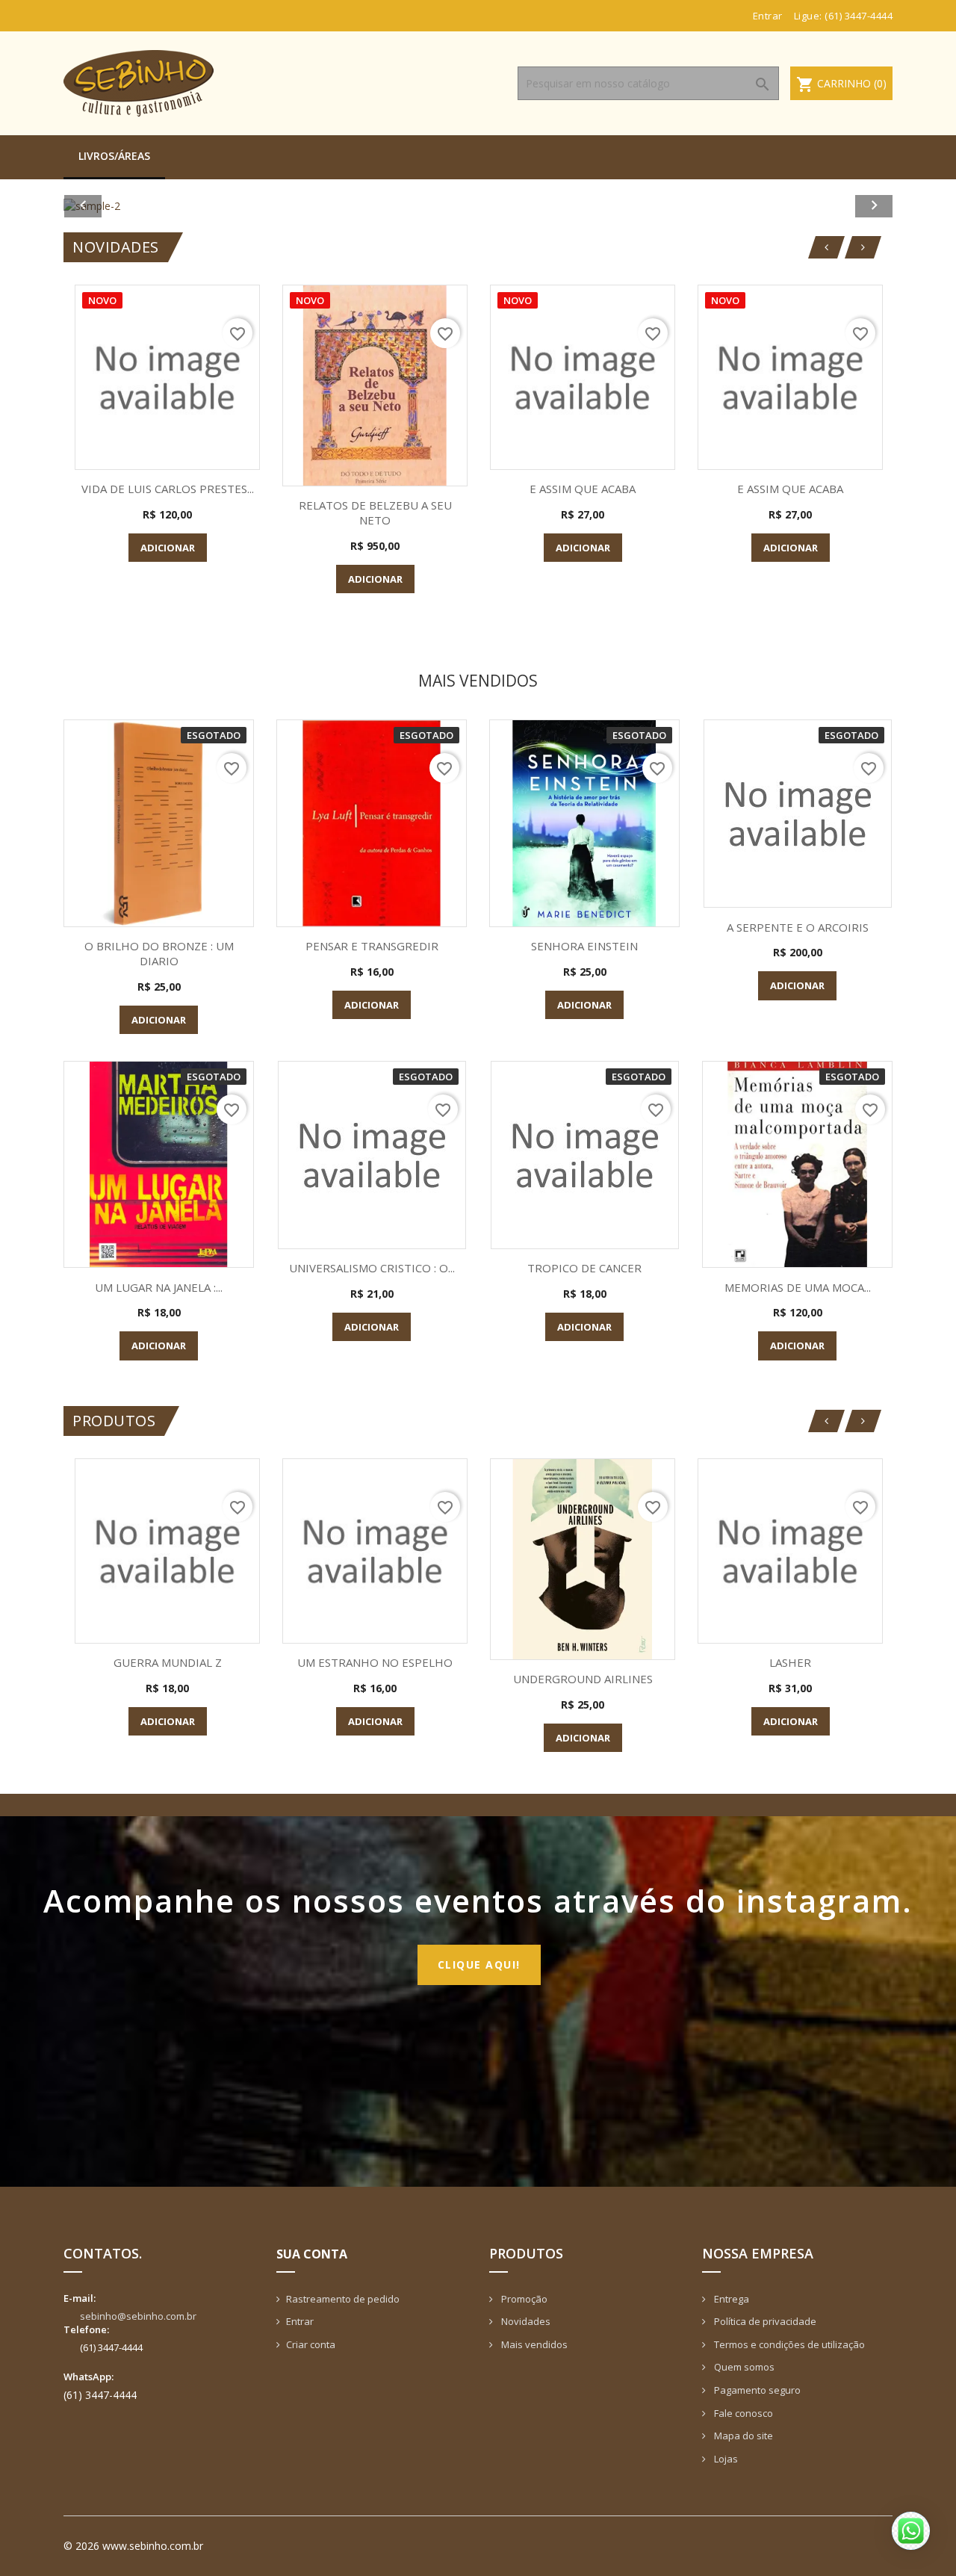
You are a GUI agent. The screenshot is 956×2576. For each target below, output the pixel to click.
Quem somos (743, 2367)
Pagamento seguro (756, 2390)
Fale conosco (742, 2413)
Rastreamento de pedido (343, 2299)
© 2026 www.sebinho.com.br (133, 2546)
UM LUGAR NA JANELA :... (159, 1287)
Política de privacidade (764, 2321)
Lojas (725, 2459)
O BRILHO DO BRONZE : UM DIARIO (159, 953)
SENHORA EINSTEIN (584, 946)
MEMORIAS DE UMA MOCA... (798, 1287)
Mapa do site (742, 2436)
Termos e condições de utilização (788, 2344)
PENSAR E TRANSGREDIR (372, 946)
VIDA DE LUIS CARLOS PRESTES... (168, 489)
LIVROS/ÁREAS (114, 156)
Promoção (523, 2299)
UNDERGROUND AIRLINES (583, 1679)
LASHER (790, 1662)
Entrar (300, 2321)
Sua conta (312, 2254)
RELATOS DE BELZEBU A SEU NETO (375, 513)
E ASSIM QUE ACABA (583, 489)
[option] (478, 206)
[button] (126, 206)
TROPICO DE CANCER (584, 1268)
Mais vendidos (533, 2344)
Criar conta (311, 2344)
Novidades (525, 2321)
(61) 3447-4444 (859, 16)
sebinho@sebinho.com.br (138, 2316)
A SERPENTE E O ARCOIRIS (798, 927)
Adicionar (168, 548)
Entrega (730, 2299)
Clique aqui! (479, 1964)
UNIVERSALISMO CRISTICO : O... (372, 1268)
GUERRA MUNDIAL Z (168, 1662)
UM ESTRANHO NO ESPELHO (375, 1662)
